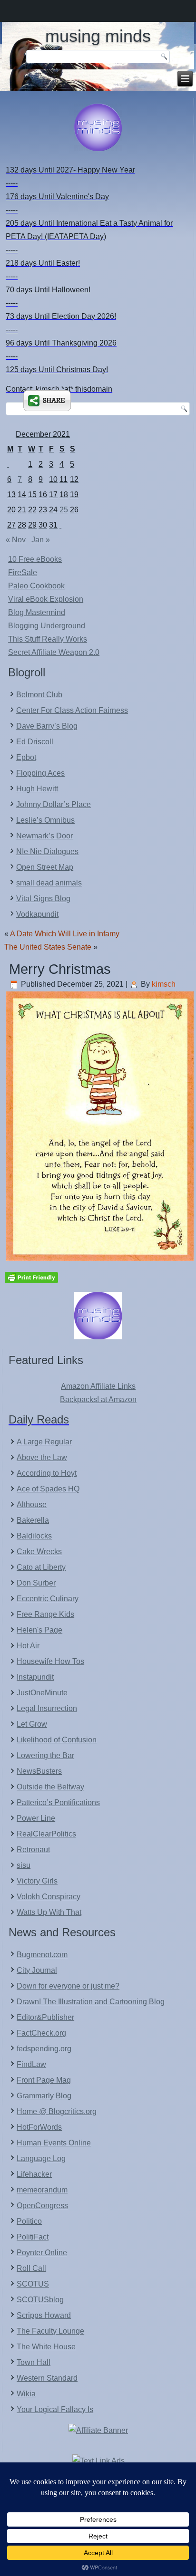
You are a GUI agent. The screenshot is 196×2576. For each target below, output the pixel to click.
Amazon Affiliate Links (98, 1386)
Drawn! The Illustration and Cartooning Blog (91, 2002)
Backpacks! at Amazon (98, 1399)
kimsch (164, 984)
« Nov (16, 540)
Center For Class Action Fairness (72, 710)
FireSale (23, 572)
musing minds (98, 36)
